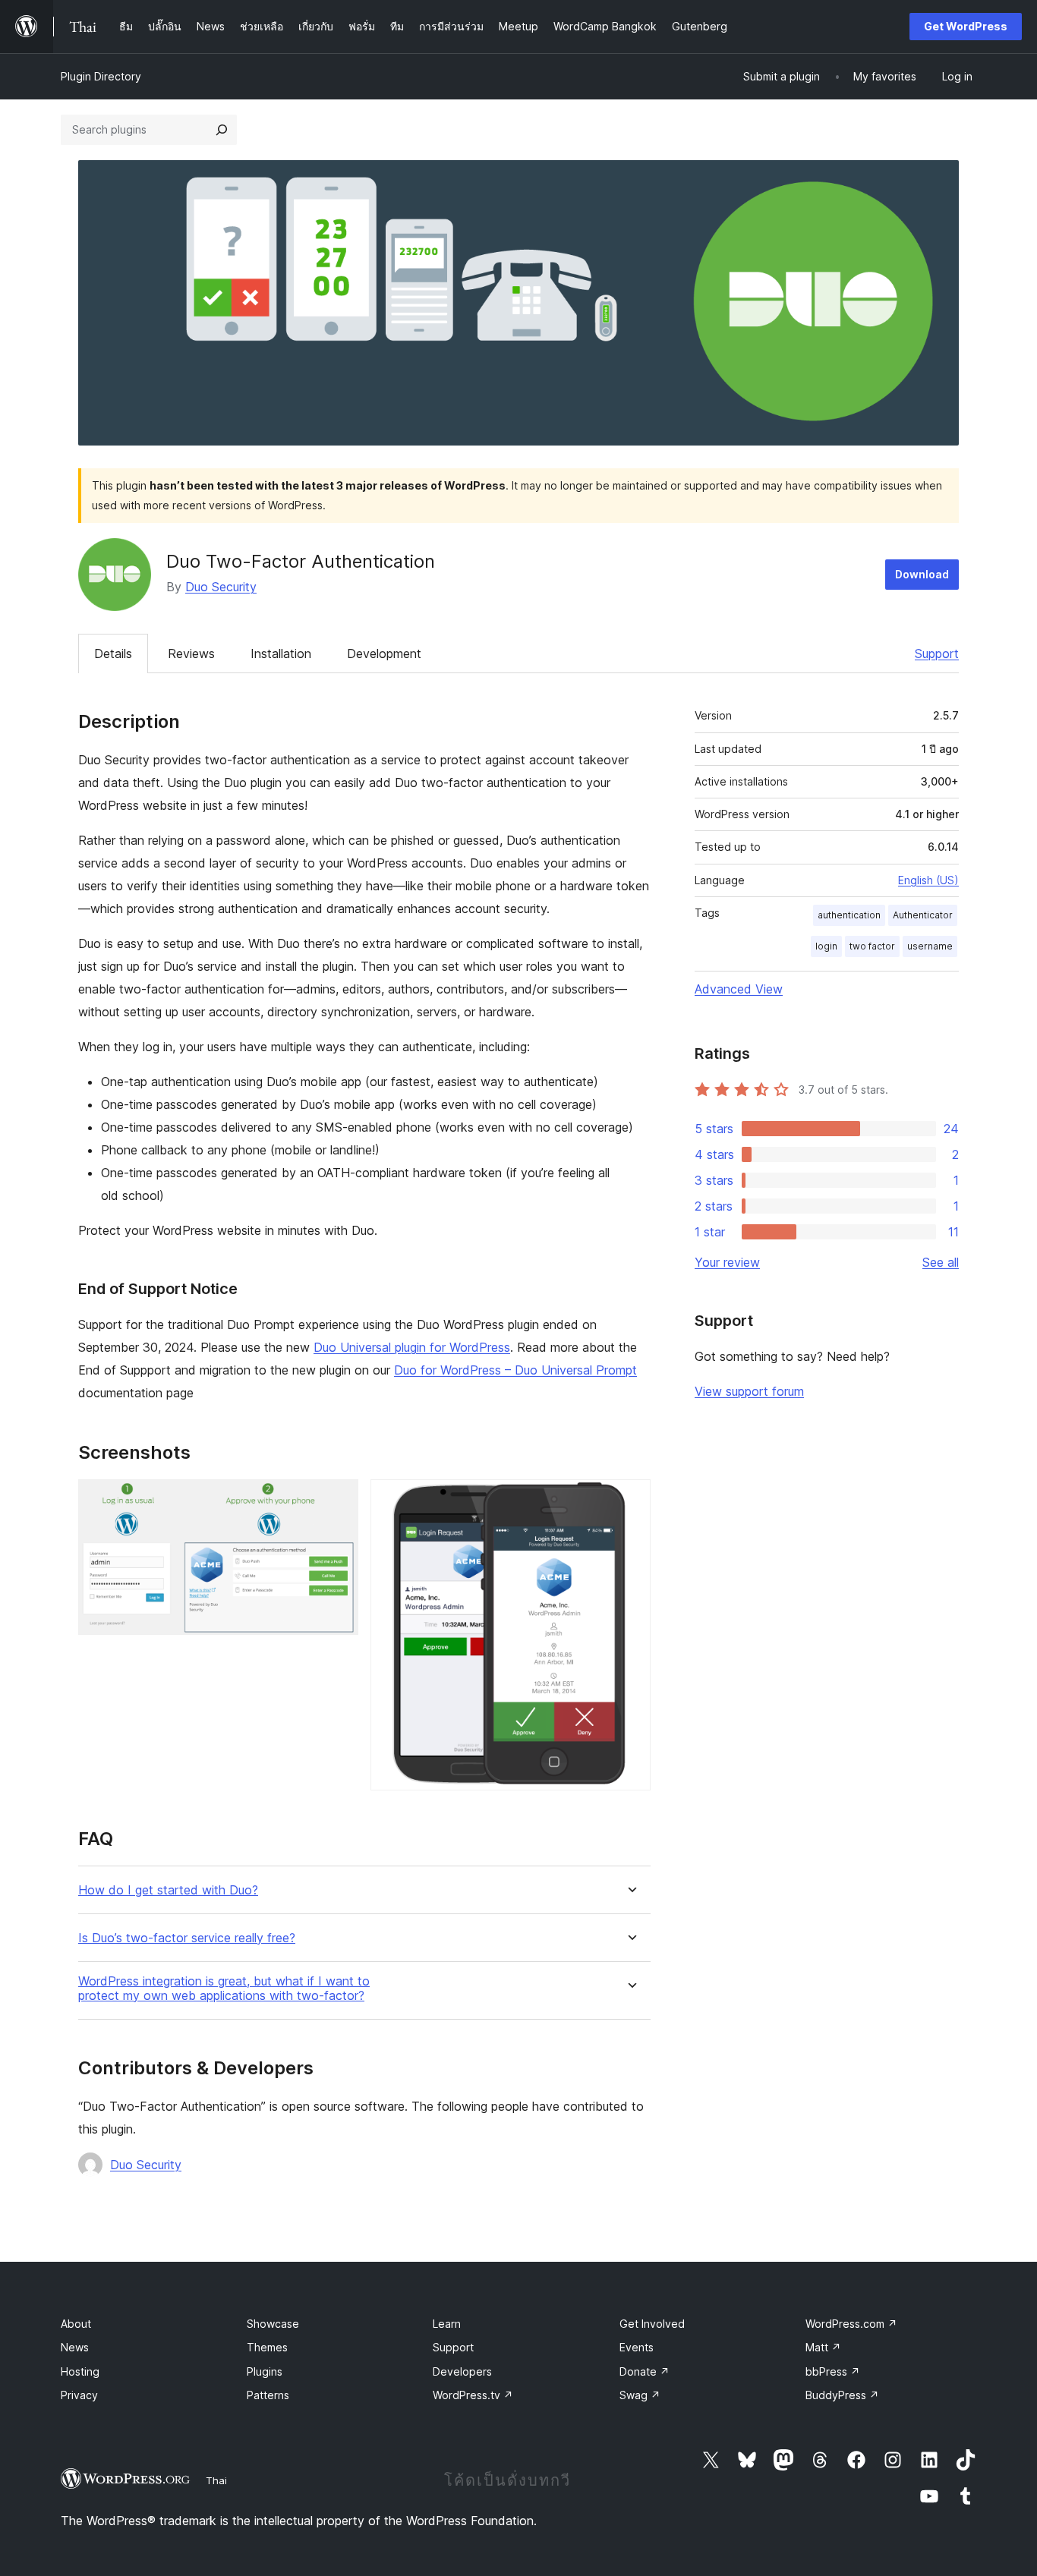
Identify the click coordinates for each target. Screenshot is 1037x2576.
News (75, 2347)
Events (637, 2347)
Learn (447, 2324)
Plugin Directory (101, 76)
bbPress (833, 2371)
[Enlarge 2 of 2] (630, 1500)
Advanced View (739, 989)
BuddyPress (842, 2395)
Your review (727, 1262)
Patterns (268, 2395)
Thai (216, 2480)
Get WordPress (966, 26)
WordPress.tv (473, 2395)
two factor (872, 946)
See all (941, 1262)
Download (922, 574)
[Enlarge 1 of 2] (338, 1500)
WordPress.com (851, 2324)
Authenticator (923, 915)
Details (113, 653)
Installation (281, 653)
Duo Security (221, 587)
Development (384, 653)
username (930, 946)
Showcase (273, 2324)
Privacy (79, 2395)
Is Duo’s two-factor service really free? (187, 1938)
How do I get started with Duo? (168, 1890)
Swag (640, 2395)
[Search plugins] (222, 130)
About (76, 2324)
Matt (823, 2347)
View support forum (749, 1391)
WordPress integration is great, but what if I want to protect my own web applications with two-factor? (224, 1989)
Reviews (191, 653)
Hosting (80, 2371)
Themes (267, 2347)
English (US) (928, 880)
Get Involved (652, 2324)
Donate (645, 2371)
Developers (462, 2371)
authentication (849, 915)
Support (937, 653)
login (826, 946)
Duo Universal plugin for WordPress (412, 1347)
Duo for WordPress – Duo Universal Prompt (515, 1370)
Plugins (265, 2371)
